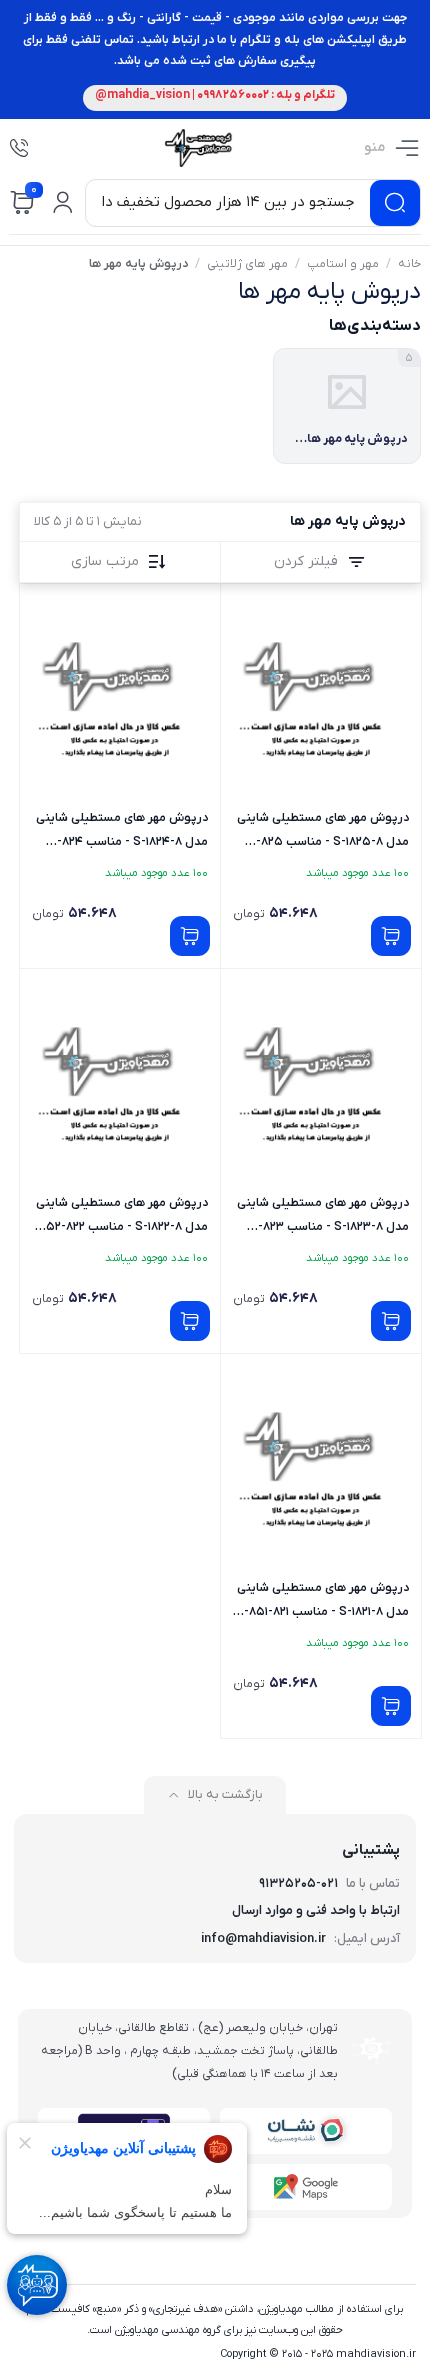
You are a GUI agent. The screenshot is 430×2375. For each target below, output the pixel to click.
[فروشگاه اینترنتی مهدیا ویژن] (197, 148)
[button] (63, 203)
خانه (409, 264)
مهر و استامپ (343, 264)
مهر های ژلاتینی (247, 264)
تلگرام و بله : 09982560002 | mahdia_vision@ (215, 95)
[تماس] (19, 148)
